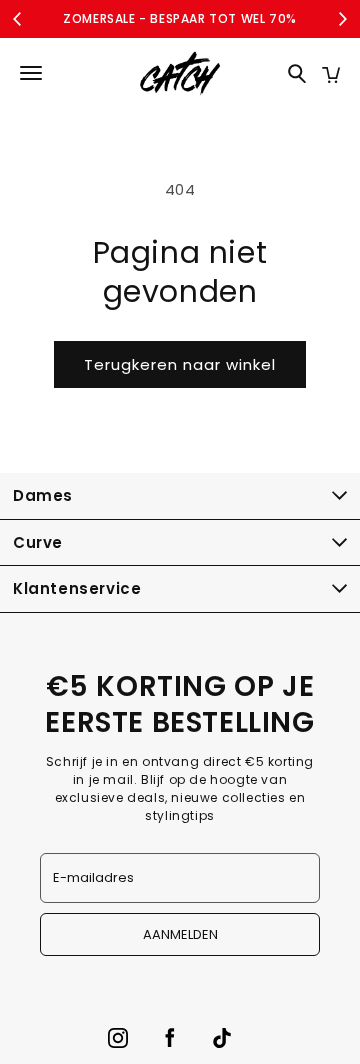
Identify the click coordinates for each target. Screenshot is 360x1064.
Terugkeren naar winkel (180, 364)
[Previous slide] (18, 19)
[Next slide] (342, 19)
